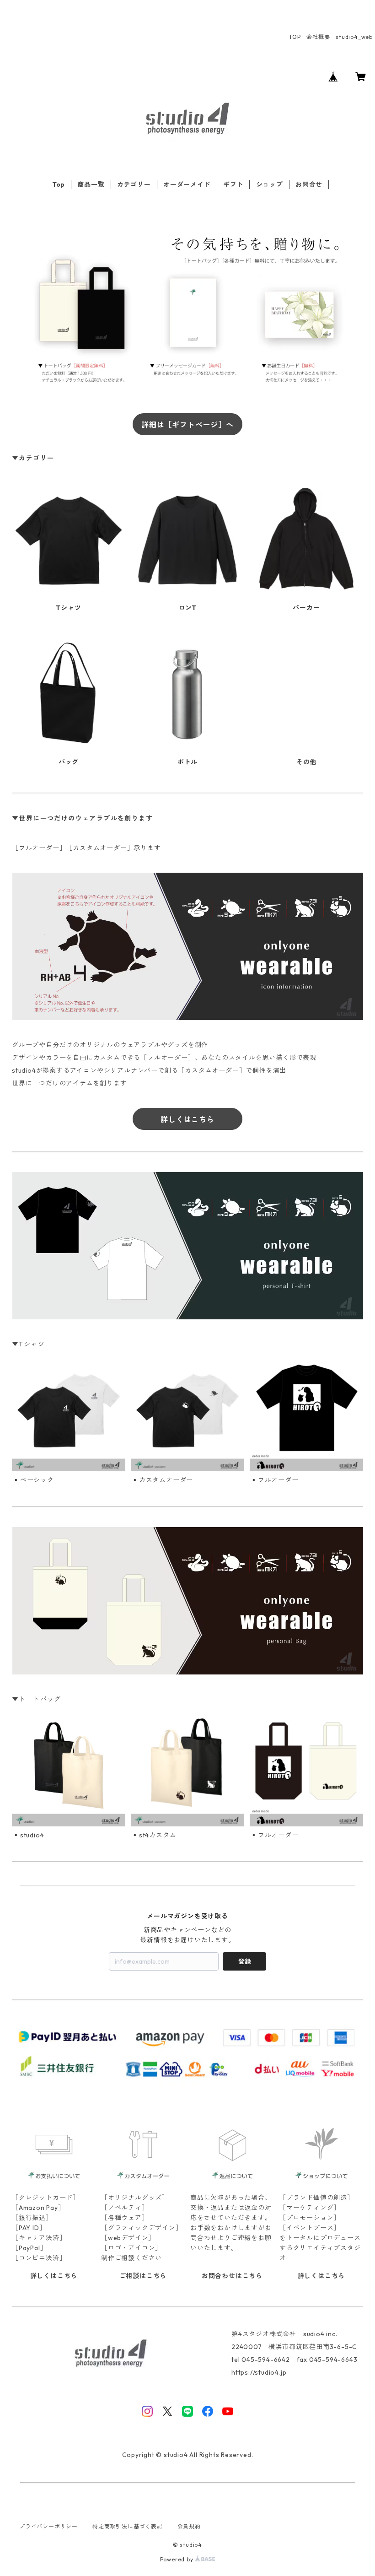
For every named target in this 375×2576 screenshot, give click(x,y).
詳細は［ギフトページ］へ (187, 425)
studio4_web (354, 37)
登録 (245, 1961)
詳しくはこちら (187, 1119)
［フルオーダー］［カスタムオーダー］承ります (86, 848)
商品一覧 (91, 184)
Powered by (178, 2559)
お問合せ (309, 184)
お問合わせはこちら (232, 2276)
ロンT (187, 608)
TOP (295, 37)
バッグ (69, 762)
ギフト (233, 184)
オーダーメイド (187, 184)
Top (59, 184)
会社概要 (318, 37)
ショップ (270, 184)
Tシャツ (68, 608)
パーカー (306, 608)
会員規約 (189, 2526)
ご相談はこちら (143, 2276)
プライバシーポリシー (48, 2526)
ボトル (187, 762)
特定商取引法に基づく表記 (128, 2526)
